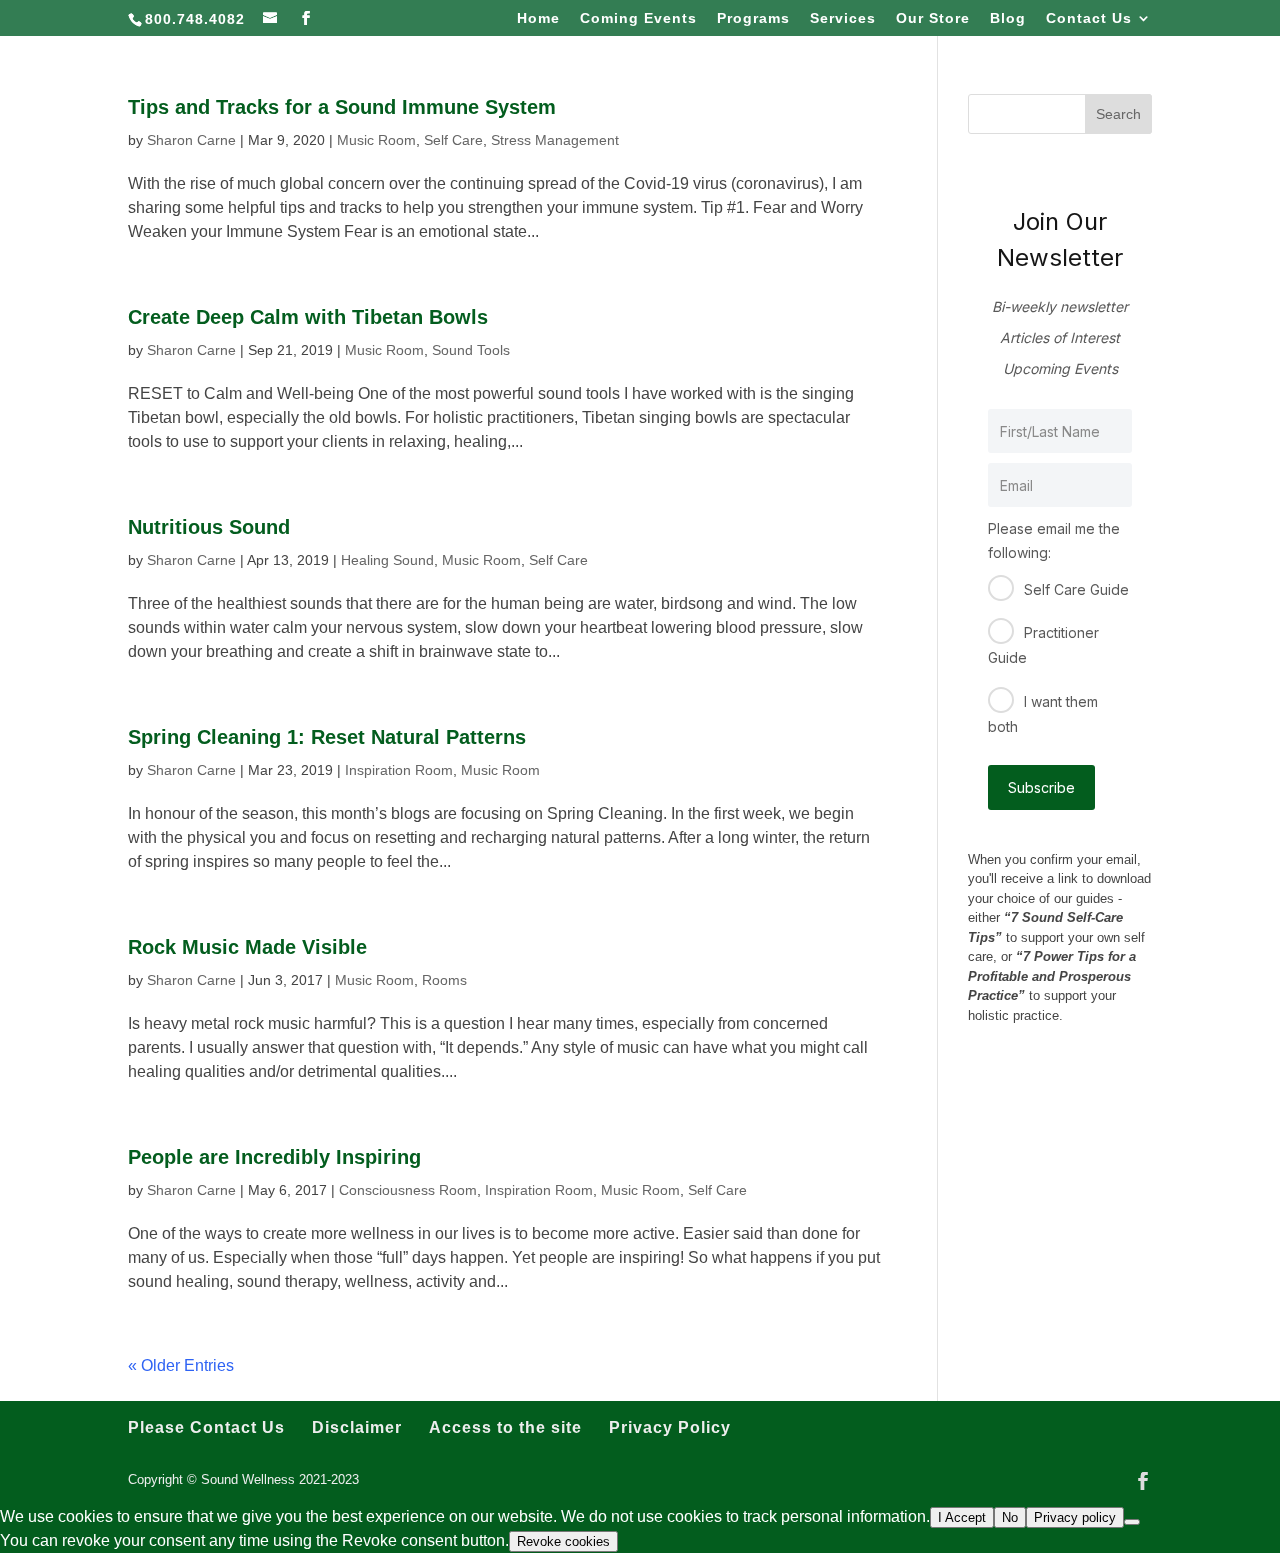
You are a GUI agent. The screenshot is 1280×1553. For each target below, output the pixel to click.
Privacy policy (1075, 1517)
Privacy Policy (670, 1427)
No (1010, 1517)
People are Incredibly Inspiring (274, 1157)
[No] (1132, 1522)
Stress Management (555, 140)
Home (538, 18)
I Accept (962, 1517)
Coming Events (638, 18)
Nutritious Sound (209, 527)
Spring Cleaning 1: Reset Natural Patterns (327, 737)
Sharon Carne (191, 140)
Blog (1008, 18)
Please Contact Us (206, 1427)
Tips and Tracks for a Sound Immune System (342, 107)
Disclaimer (357, 1427)
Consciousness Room (408, 1190)
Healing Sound (387, 560)
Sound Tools (471, 350)
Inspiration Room (399, 770)
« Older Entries (181, 1365)
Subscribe (1041, 787)
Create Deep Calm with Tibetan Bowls (308, 317)
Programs (753, 18)
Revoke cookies (563, 1541)
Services (843, 18)
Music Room (376, 140)
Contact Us (1089, 18)
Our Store (933, 18)
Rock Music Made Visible (247, 947)
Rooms (444, 980)
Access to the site (505, 1427)
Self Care (453, 140)
